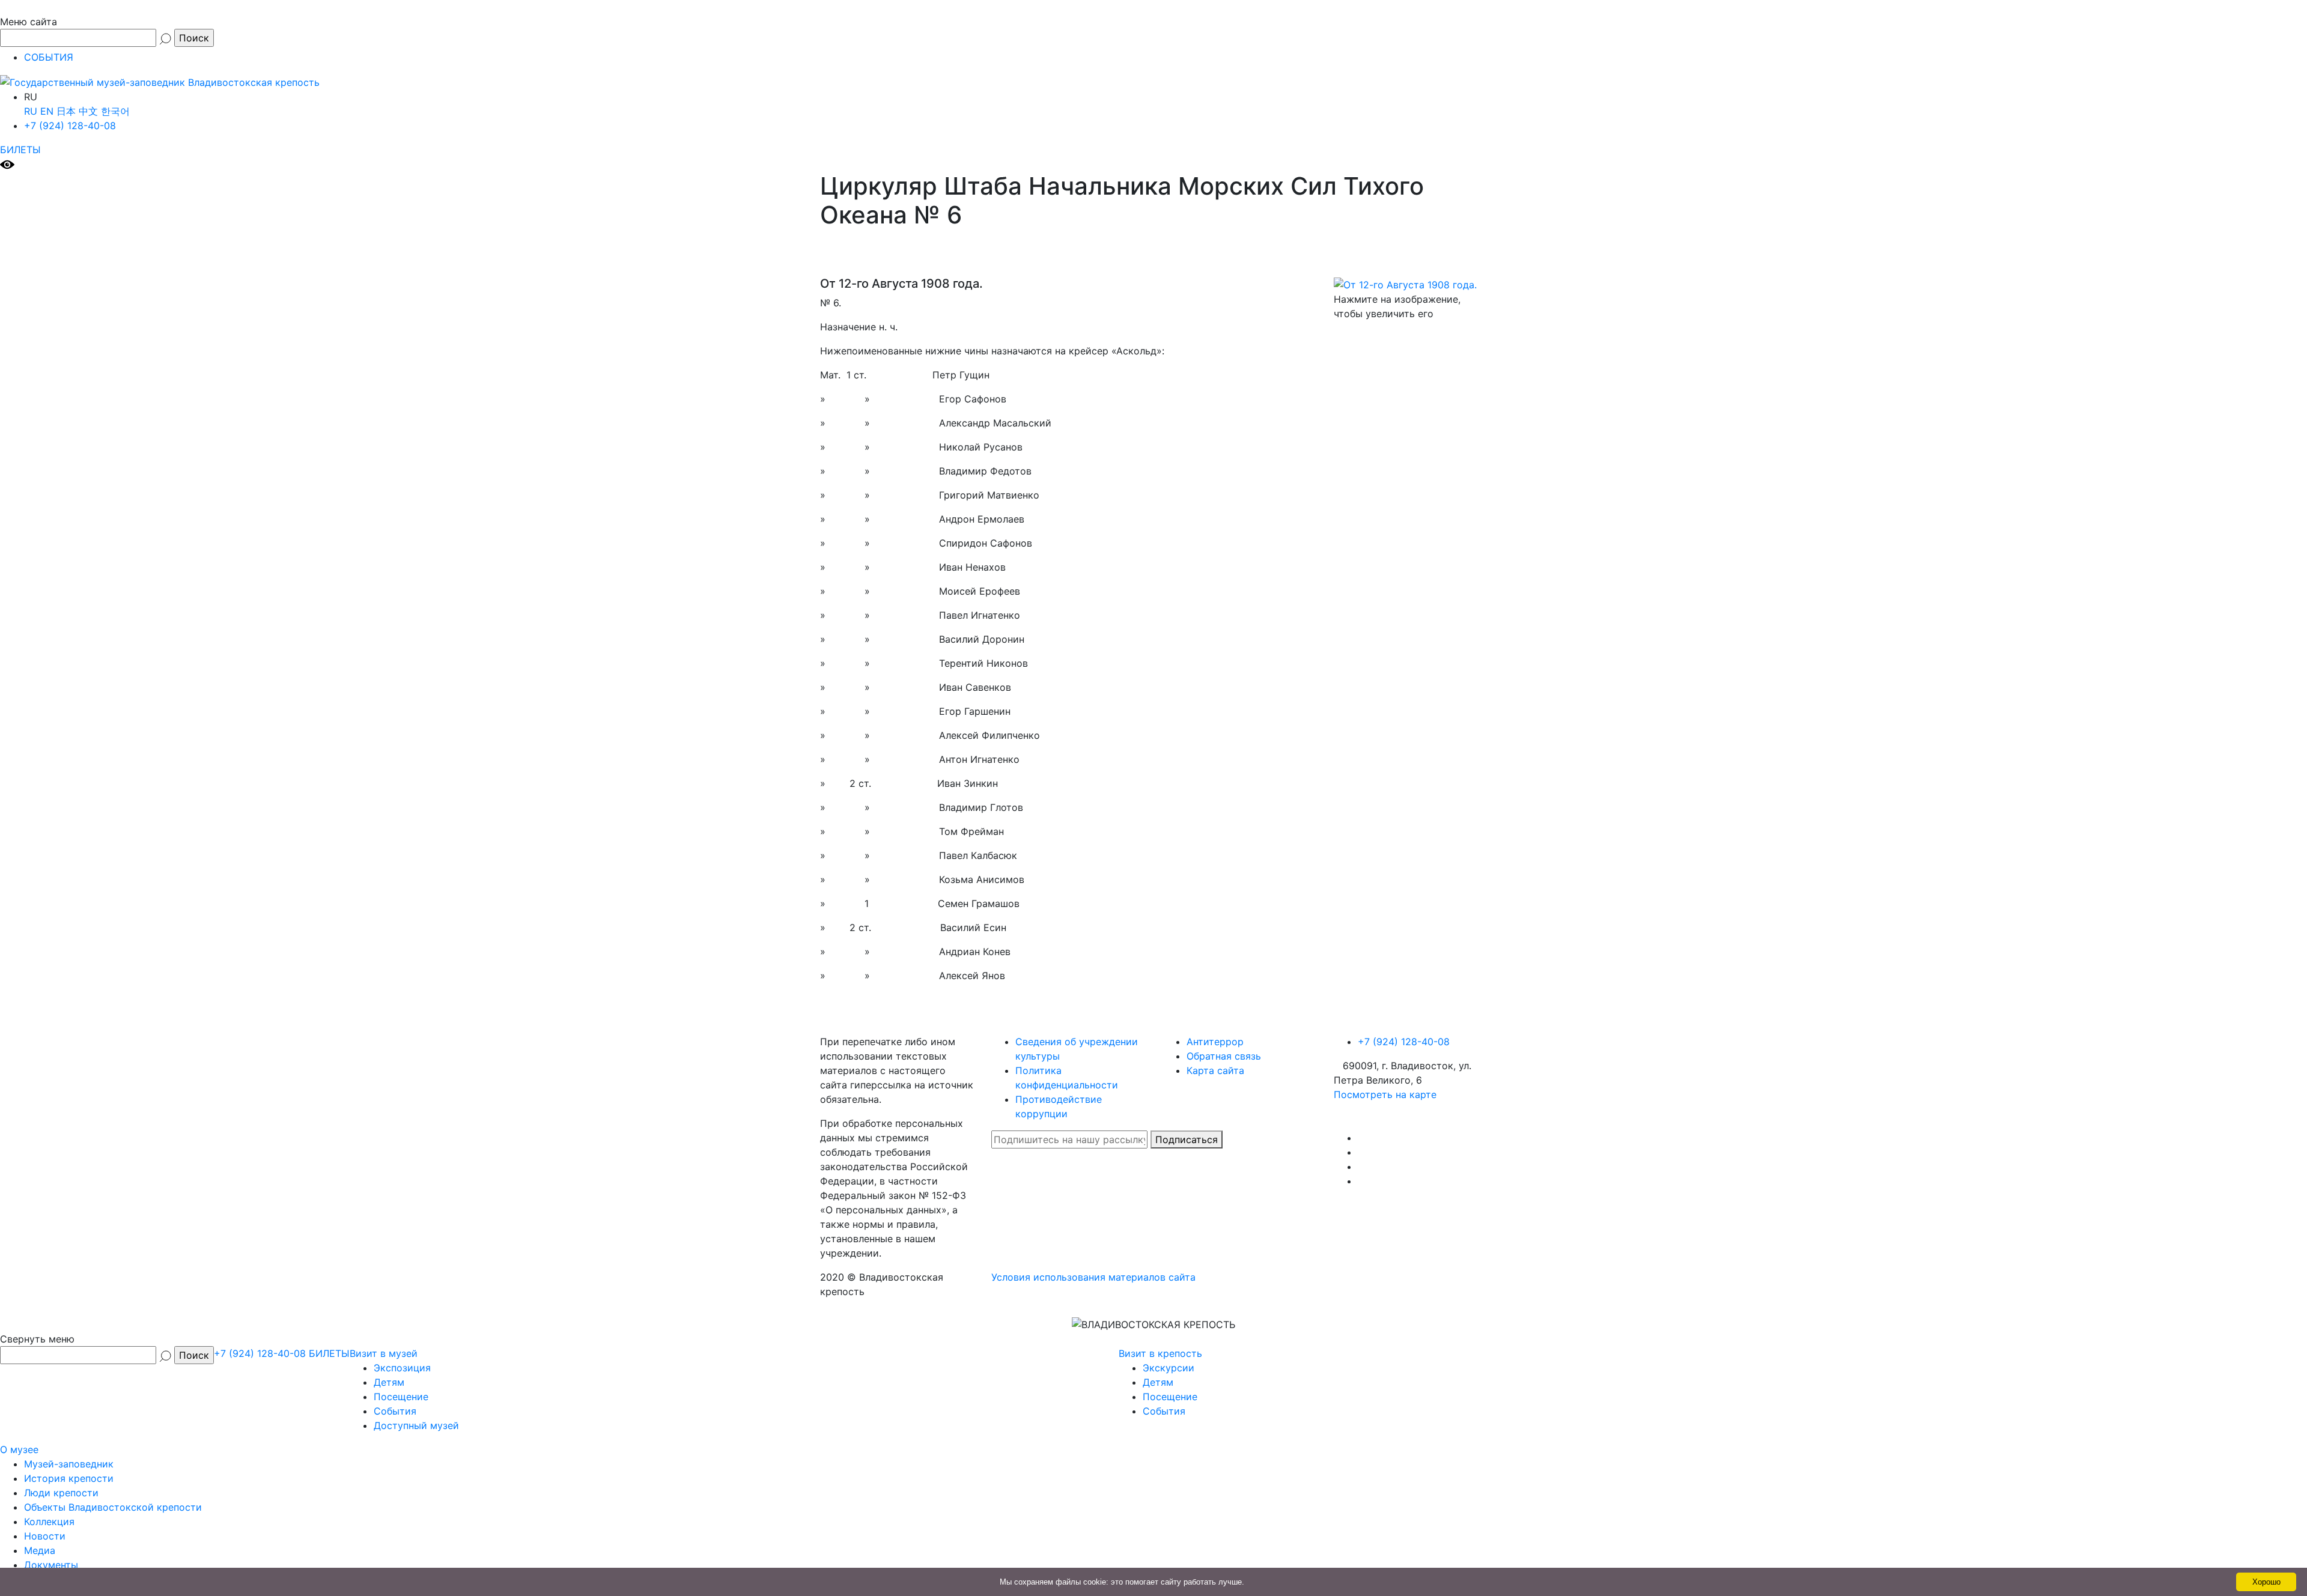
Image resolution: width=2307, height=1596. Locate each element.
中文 (88, 111)
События (395, 1411)
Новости (45, 1536)
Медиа (40, 1550)
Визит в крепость (1160, 1353)
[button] (1153, 15)
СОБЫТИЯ (49, 57)
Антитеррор (1215, 1042)
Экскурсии (1169, 1368)
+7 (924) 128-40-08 (70, 126)
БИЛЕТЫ (20, 150)
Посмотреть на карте (1385, 1094)
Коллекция (49, 1522)
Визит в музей (384, 1353)
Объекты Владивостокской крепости (113, 1507)
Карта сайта (1215, 1070)
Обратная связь (1224, 1056)
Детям (389, 1382)
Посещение (401, 1397)
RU (31, 111)
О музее (19, 1449)
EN (47, 111)
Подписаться (1187, 1139)
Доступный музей (416, 1425)
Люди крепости (61, 1493)
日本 (66, 111)
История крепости (69, 1478)
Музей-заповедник (69, 1464)
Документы (51, 1565)
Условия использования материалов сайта (1093, 1277)
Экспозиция (402, 1368)
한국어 (115, 111)
